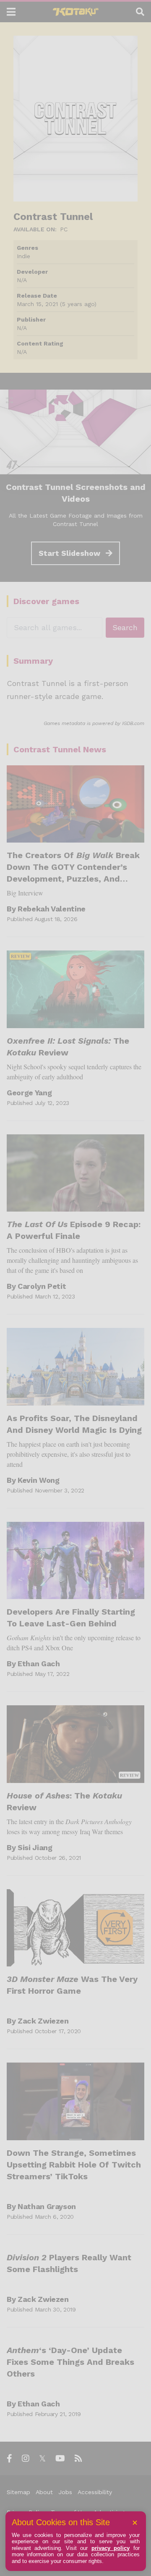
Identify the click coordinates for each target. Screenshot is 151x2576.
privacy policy (111, 2548)
